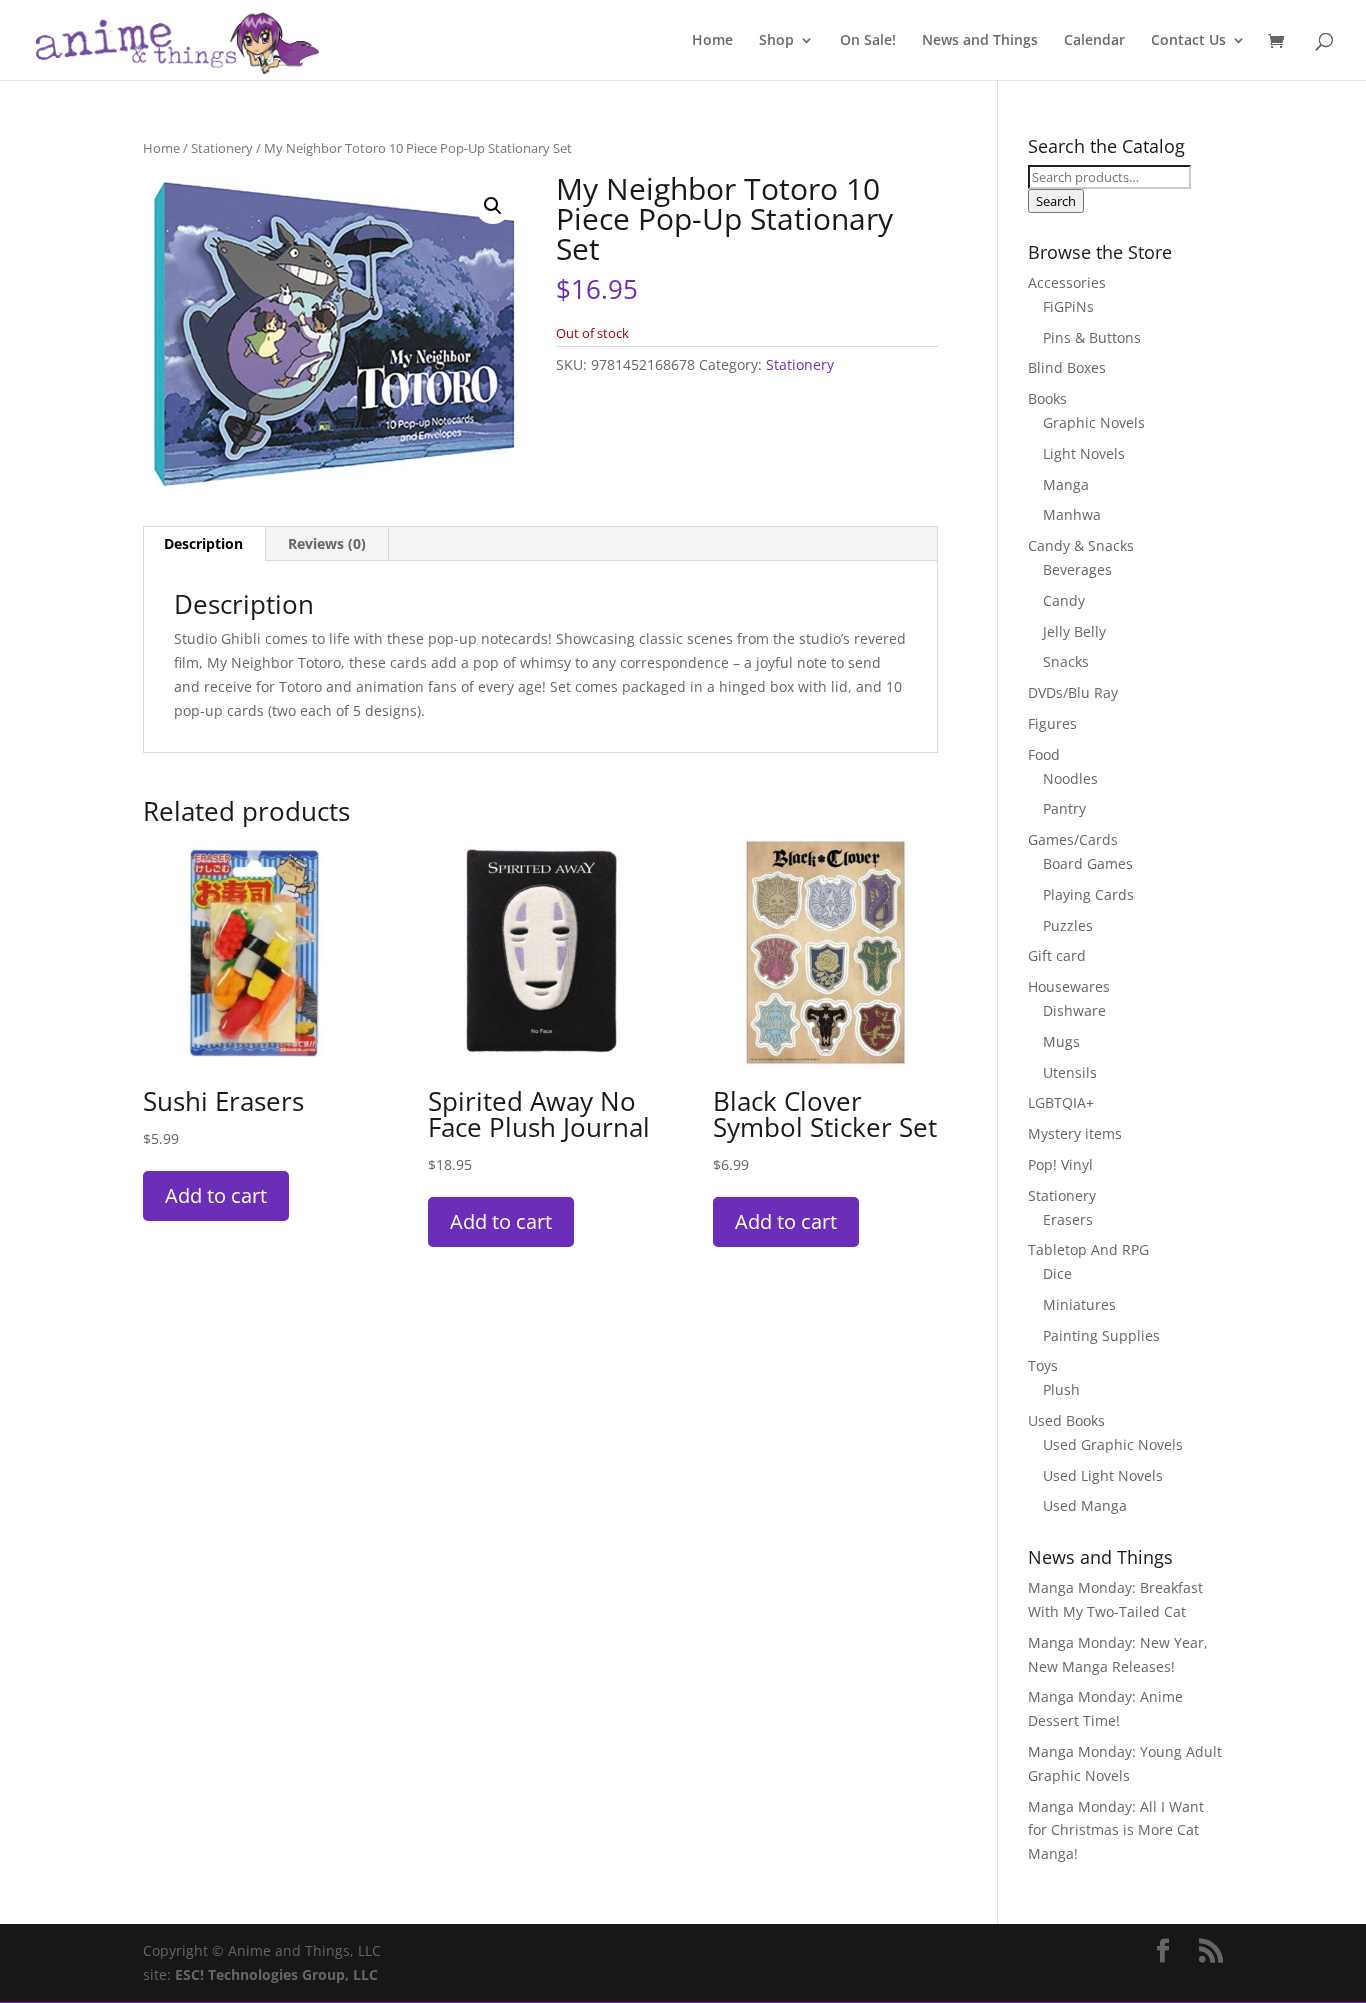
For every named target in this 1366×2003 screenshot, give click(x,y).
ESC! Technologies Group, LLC (276, 1974)
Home (712, 41)
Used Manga (1085, 1505)
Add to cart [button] (216, 1195)
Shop (776, 41)
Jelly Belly (1074, 631)
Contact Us (1188, 41)
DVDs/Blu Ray (1073, 692)
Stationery (222, 148)
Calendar (1094, 41)
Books (1047, 398)
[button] (493, 206)
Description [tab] (203, 543)
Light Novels (1084, 453)
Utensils (1070, 1072)
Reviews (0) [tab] (327, 543)
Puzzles (1068, 925)
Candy (1064, 600)
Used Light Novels (1103, 1475)
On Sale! (868, 41)
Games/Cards (1073, 839)
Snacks (1066, 661)
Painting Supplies (1101, 1335)
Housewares (1069, 986)
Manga (1066, 484)
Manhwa (1072, 514)
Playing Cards (1088, 894)
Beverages (1077, 569)
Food (1044, 754)
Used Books (1066, 1420)
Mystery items (1075, 1133)
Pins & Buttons (1092, 337)
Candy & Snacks (1081, 545)
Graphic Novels (1094, 422)
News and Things (980, 41)
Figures (1052, 723)
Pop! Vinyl (1060, 1164)
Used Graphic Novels (1113, 1444)
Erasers (1068, 1219)
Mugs (1061, 1041)
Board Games (1088, 863)
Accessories (1067, 282)
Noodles (1070, 778)
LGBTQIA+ (1061, 1102)
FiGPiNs (1068, 306)
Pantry (1064, 808)
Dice (1057, 1273)
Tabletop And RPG (1088, 1249)
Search (1056, 201)
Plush (1061, 1389)
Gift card (1057, 955)
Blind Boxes (1067, 367)
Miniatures (1079, 1304)
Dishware (1074, 1010)
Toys (1043, 1365)
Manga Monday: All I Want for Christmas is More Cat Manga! (1116, 1830)
